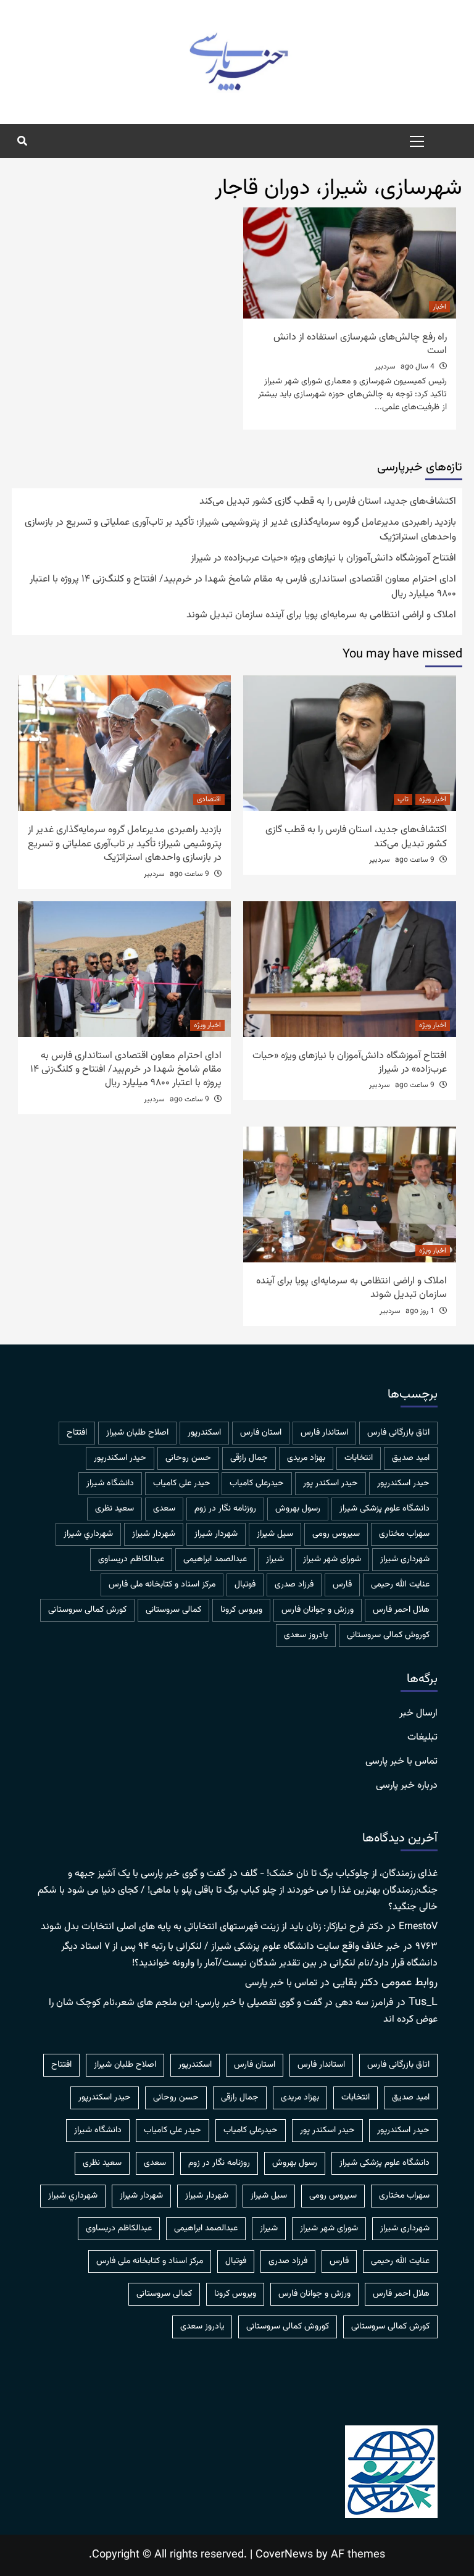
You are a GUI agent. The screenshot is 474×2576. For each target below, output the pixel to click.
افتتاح (77, 1433)
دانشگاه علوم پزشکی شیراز (385, 1509)
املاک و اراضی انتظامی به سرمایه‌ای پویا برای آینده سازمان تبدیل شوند (321, 615)
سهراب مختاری (404, 1534)
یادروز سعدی (306, 1635)
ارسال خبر (418, 1714)
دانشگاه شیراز (110, 1483)
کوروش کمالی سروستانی (388, 1635)
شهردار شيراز (216, 1534)
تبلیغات (422, 1738)
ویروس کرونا (241, 1610)
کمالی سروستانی (173, 1610)
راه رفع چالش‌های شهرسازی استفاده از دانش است (360, 344)
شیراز (275, 1559)
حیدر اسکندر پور (331, 1483)
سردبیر (385, 367)
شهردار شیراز (154, 1534)
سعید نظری (114, 1509)
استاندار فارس (324, 1433)
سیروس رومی (336, 1534)
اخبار (439, 307)
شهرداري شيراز (88, 1534)
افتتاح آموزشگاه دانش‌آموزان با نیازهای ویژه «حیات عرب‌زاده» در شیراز (323, 559)
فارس (342, 1585)
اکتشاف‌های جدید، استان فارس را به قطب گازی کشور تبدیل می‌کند (328, 502)
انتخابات (359, 1458)
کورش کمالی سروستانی (87, 1610)
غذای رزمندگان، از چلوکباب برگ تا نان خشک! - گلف (339, 1874)
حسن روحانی (188, 1458)
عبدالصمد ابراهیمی (215, 1559)
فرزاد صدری (294, 1585)
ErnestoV (418, 1927)
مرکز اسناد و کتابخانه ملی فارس (162, 1585)
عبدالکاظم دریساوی (131, 1559)
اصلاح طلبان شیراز (137, 1433)
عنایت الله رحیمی (400, 1585)
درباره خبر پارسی (407, 1786)
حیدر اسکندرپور (403, 1483)
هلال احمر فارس (401, 1610)
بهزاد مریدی (306, 1458)
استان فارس (261, 1433)
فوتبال (245, 1585)
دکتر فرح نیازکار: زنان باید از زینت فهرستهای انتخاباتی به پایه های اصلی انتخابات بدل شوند (212, 1927)
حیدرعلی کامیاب (257, 1483)
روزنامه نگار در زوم (225, 1509)
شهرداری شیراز (405, 1559)
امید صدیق (411, 1458)
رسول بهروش (298, 1509)
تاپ (403, 799)
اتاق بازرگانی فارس (398, 1433)
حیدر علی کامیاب (182, 1483)
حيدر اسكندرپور (120, 1458)
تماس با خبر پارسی (401, 1762)
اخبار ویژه (433, 799)
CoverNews (284, 2555)
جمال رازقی (249, 1458)
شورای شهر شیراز (332, 1559)
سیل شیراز (275, 1534)
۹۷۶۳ (426, 1947)
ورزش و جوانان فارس (318, 1610)
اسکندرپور (204, 1433)
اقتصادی (209, 799)
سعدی (164, 1509)
